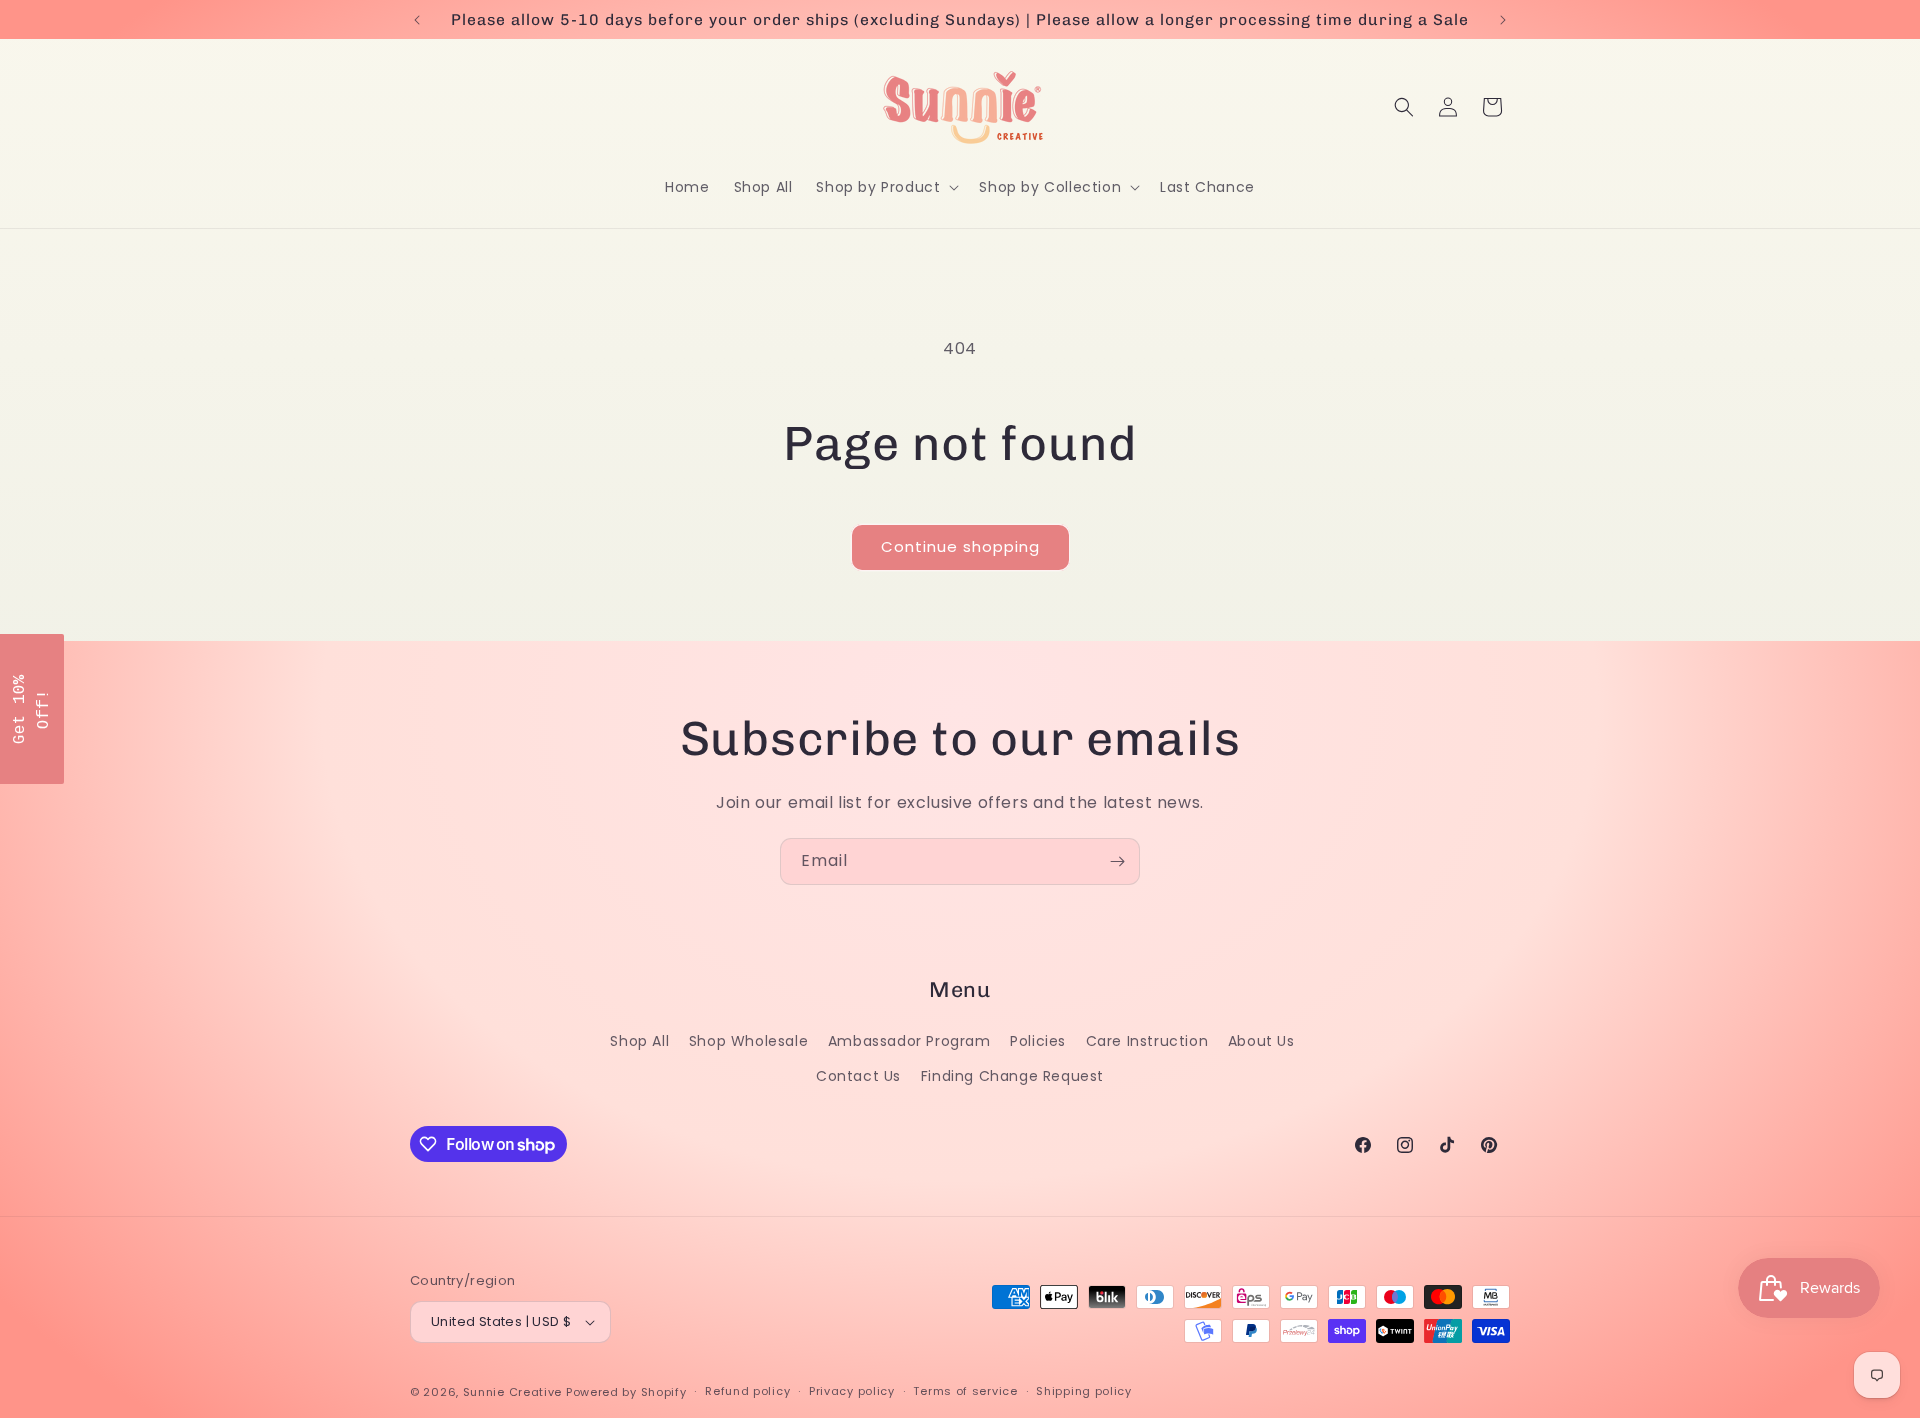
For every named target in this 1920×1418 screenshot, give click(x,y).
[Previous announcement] (417, 20)
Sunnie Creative (513, 1392)
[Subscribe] (1117, 861)
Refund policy (747, 1391)
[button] (885, 187)
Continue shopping (960, 546)
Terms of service (965, 1391)
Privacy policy (852, 1391)
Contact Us (858, 1076)
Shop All (639, 1041)
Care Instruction (1147, 1041)
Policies (1038, 1041)
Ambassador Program (909, 1041)
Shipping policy (1084, 1391)
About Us (1261, 1041)
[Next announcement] (1503, 20)
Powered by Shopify (626, 1392)
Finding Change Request (1012, 1076)
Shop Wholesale (748, 1041)
